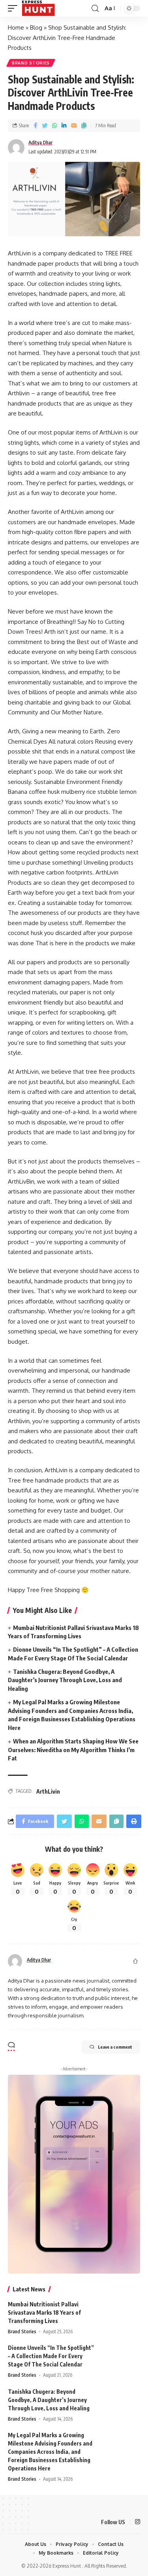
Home (16, 27)
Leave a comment (115, 2047)
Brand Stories (31, 63)
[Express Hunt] (38, 8)
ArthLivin (48, 1791)
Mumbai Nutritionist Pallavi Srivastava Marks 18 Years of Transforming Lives (44, 2313)
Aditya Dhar (40, 143)
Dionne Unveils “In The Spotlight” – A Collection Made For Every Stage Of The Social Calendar (51, 2356)
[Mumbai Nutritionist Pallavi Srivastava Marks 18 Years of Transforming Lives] (120, 2315)
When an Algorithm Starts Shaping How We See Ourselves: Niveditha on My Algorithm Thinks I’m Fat (73, 1750)
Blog (36, 27)
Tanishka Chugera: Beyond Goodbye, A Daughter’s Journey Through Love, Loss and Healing (65, 1680)
